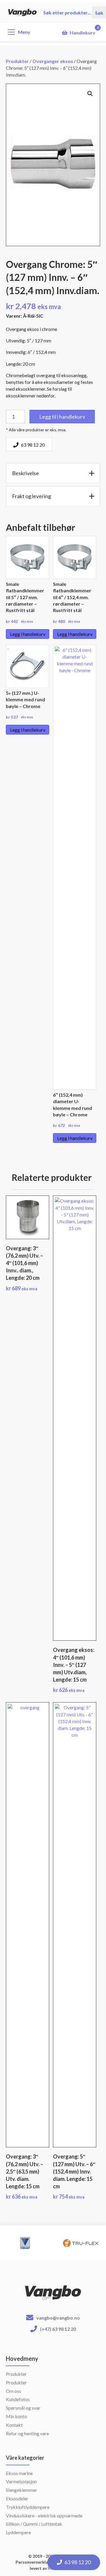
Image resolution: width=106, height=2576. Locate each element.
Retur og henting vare (27, 2433)
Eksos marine (19, 2473)
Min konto (16, 2416)
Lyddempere (18, 2532)
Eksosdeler (17, 2498)
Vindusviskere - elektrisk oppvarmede (44, 2516)
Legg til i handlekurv (62, 417)
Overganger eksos (53, 61)
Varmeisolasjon (21, 2481)
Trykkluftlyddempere (28, 2507)
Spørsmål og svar (23, 2408)
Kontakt (14, 2425)
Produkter (17, 61)
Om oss (14, 2391)
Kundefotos (18, 2399)
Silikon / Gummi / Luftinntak (34, 2524)
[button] (90, 94)
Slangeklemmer (21, 2490)
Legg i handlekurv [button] (28, 634)
